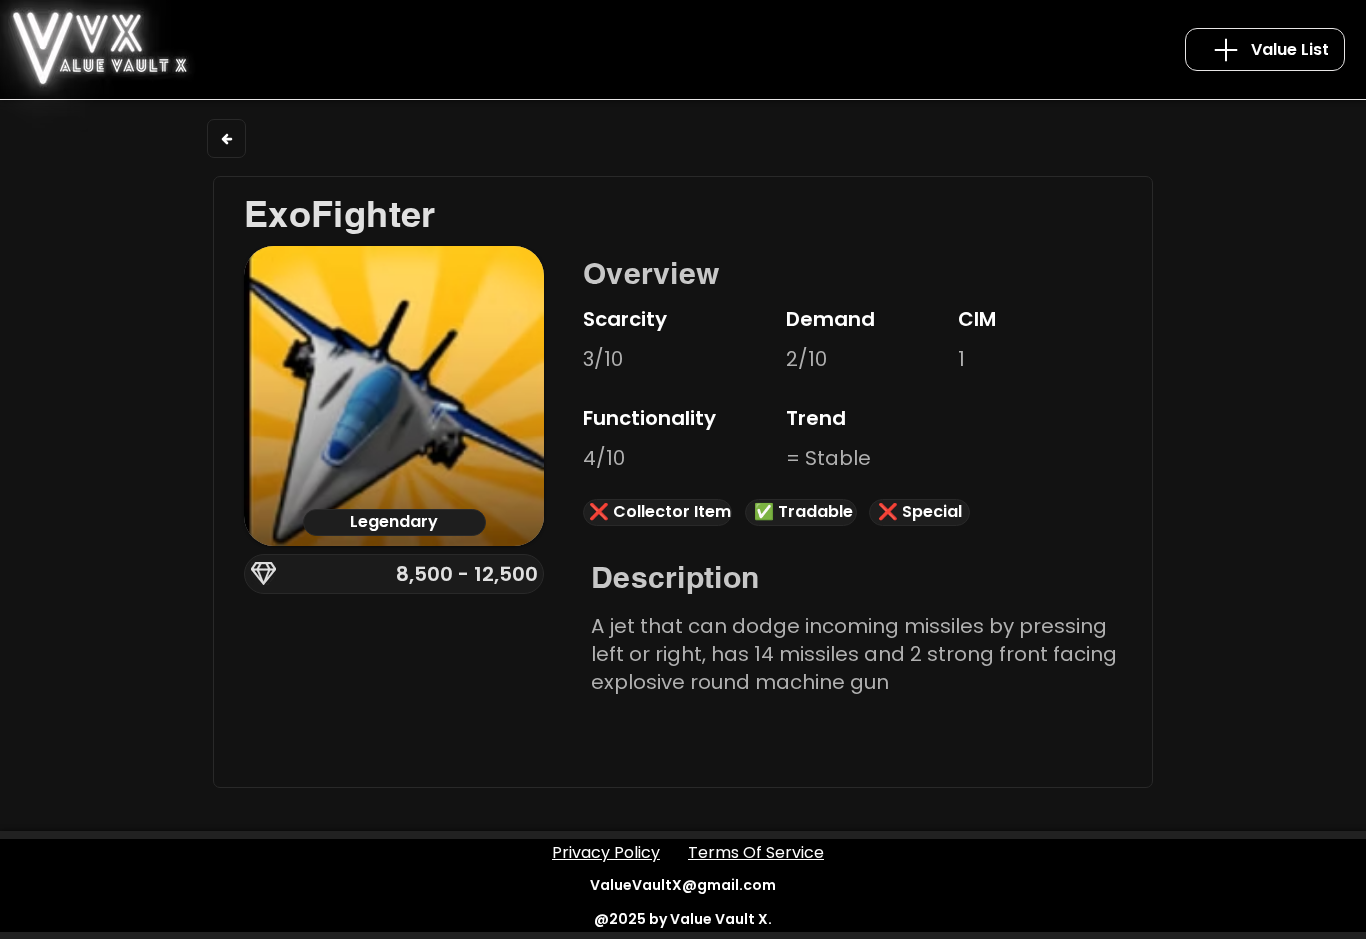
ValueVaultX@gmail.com (683, 885)
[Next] (226, 138)
